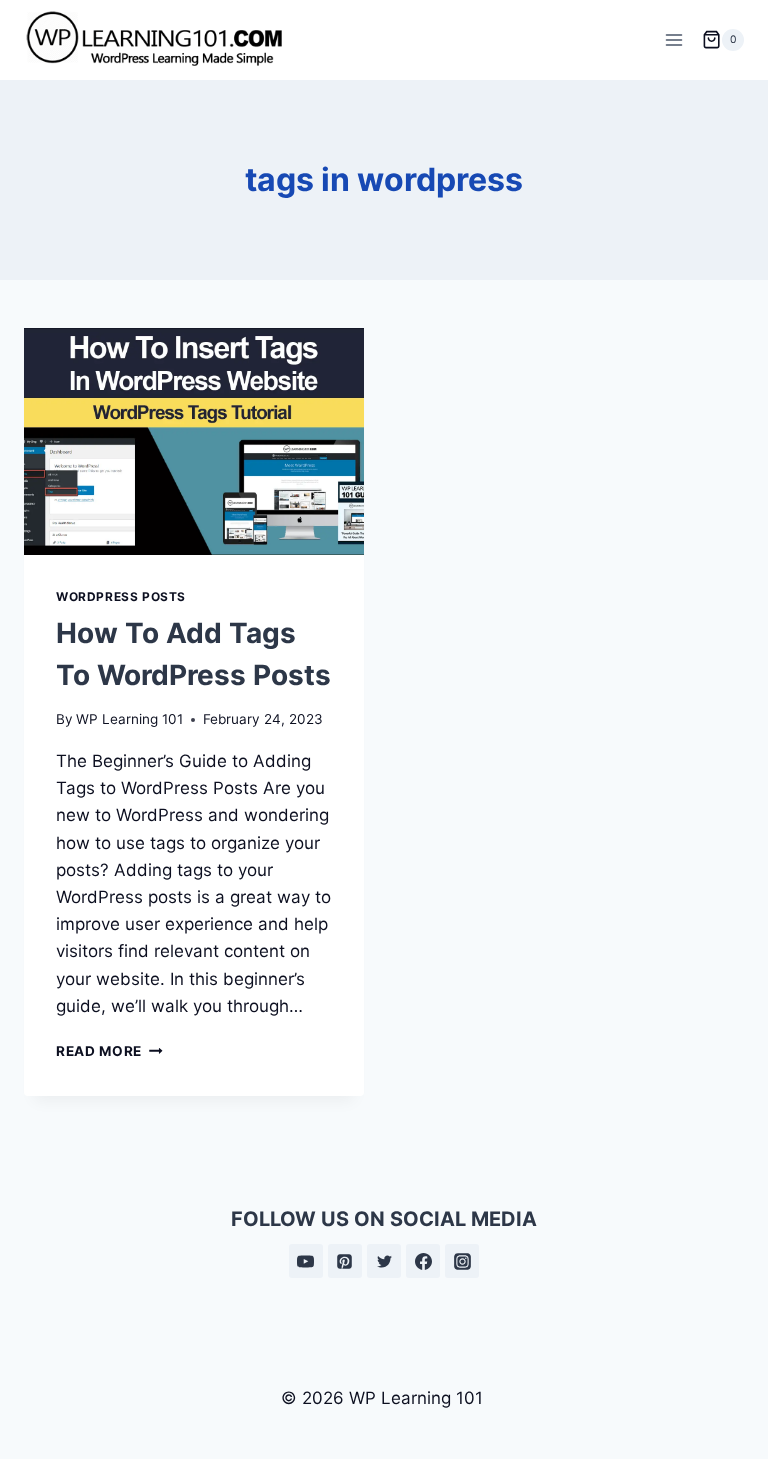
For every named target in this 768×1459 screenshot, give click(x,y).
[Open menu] (673, 39)
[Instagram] (462, 1261)
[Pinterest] (345, 1261)
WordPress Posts (121, 596)
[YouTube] (306, 1261)
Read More (109, 1051)
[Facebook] (423, 1261)
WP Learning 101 (129, 719)
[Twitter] (384, 1261)
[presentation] (194, 441)
